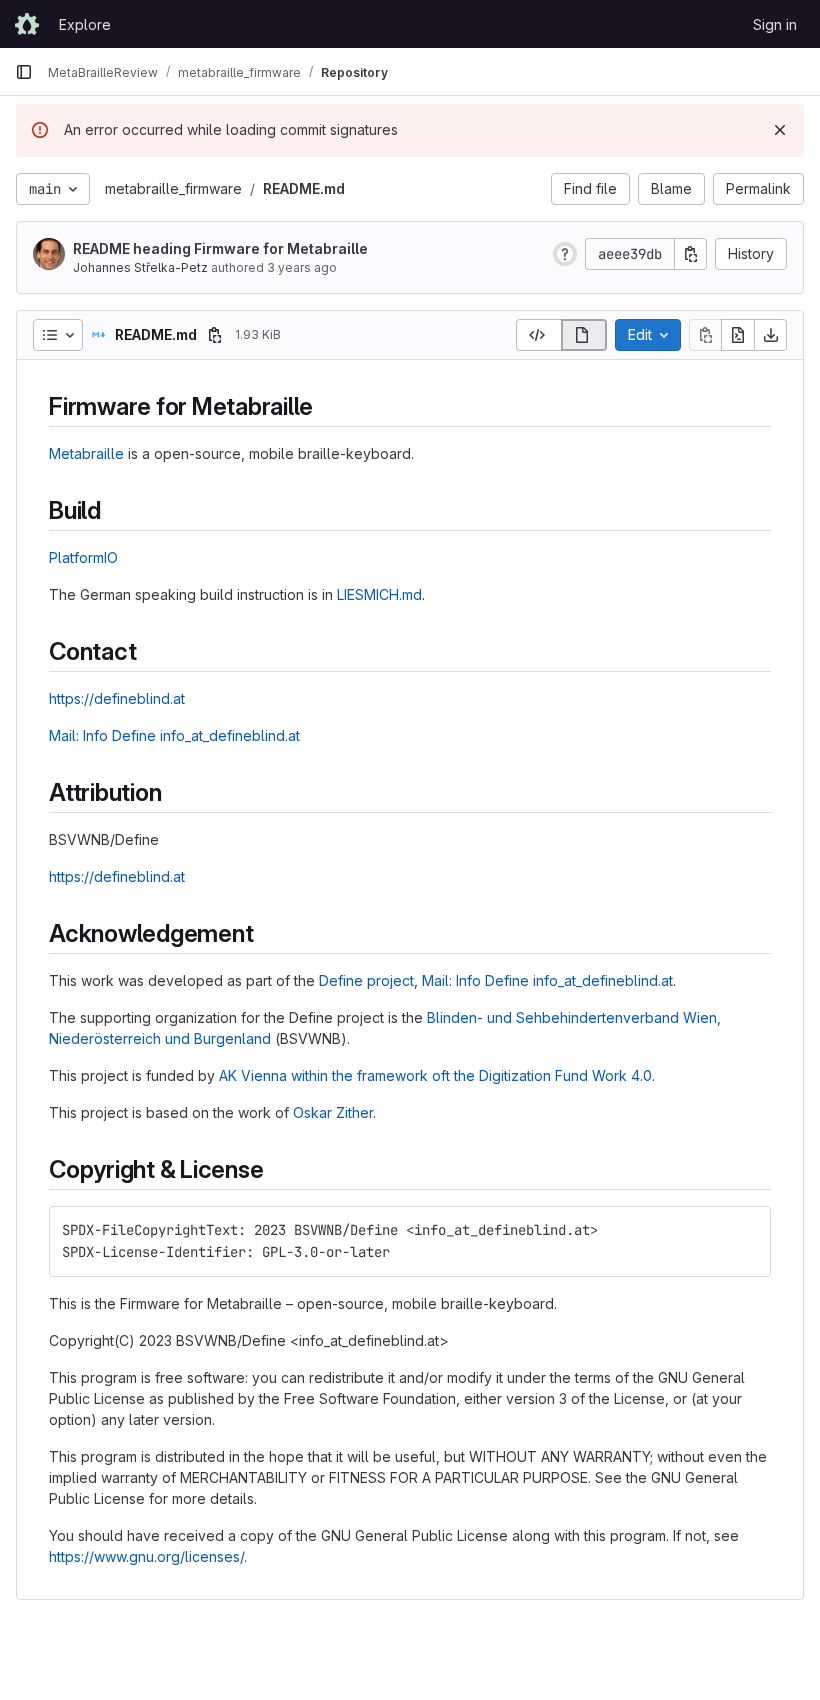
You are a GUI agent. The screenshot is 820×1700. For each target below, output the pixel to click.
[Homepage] (27, 24)
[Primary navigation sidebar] (24, 72)
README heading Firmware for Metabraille (220, 248)
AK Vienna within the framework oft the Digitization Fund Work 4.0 (435, 1075)
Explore (85, 24)
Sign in (775, 24)
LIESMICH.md (379, 594)
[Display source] (538, 335)
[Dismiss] (780, 130)
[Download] (771, 335)
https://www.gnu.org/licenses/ (146, 1556)
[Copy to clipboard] (747, 1230)
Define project (366, 980)
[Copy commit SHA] (691, 254)
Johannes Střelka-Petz (140, 267)
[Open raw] (738, 335)
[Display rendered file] (584, 335)
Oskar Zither (333, 1112)
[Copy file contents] (705, 335)
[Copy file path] (215, 335)
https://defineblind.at (117, 698)
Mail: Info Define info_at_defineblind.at (174, 735)
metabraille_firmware (173, 188)
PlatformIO (83, 557)
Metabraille (86, 453)
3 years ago (302, 267)
